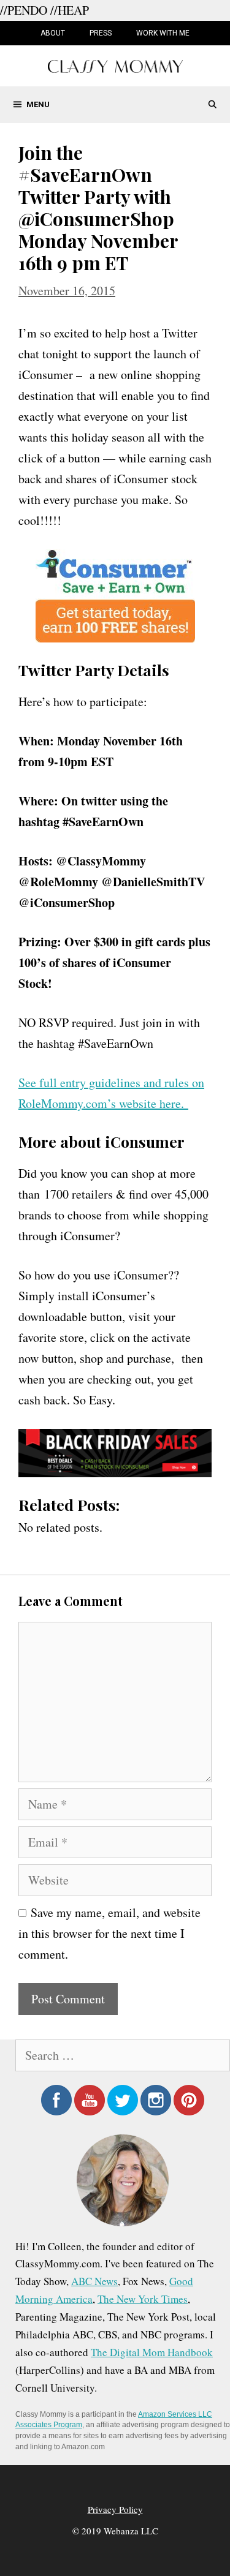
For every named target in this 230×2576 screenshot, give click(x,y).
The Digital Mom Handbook (152, 2352)
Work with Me (163, 33)
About (53, 33)
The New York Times (143, 2299)
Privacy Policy (115, 2509)
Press (101, 33)
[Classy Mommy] (115, 65)
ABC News (94, 2281)
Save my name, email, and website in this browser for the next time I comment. (109, 1933)
